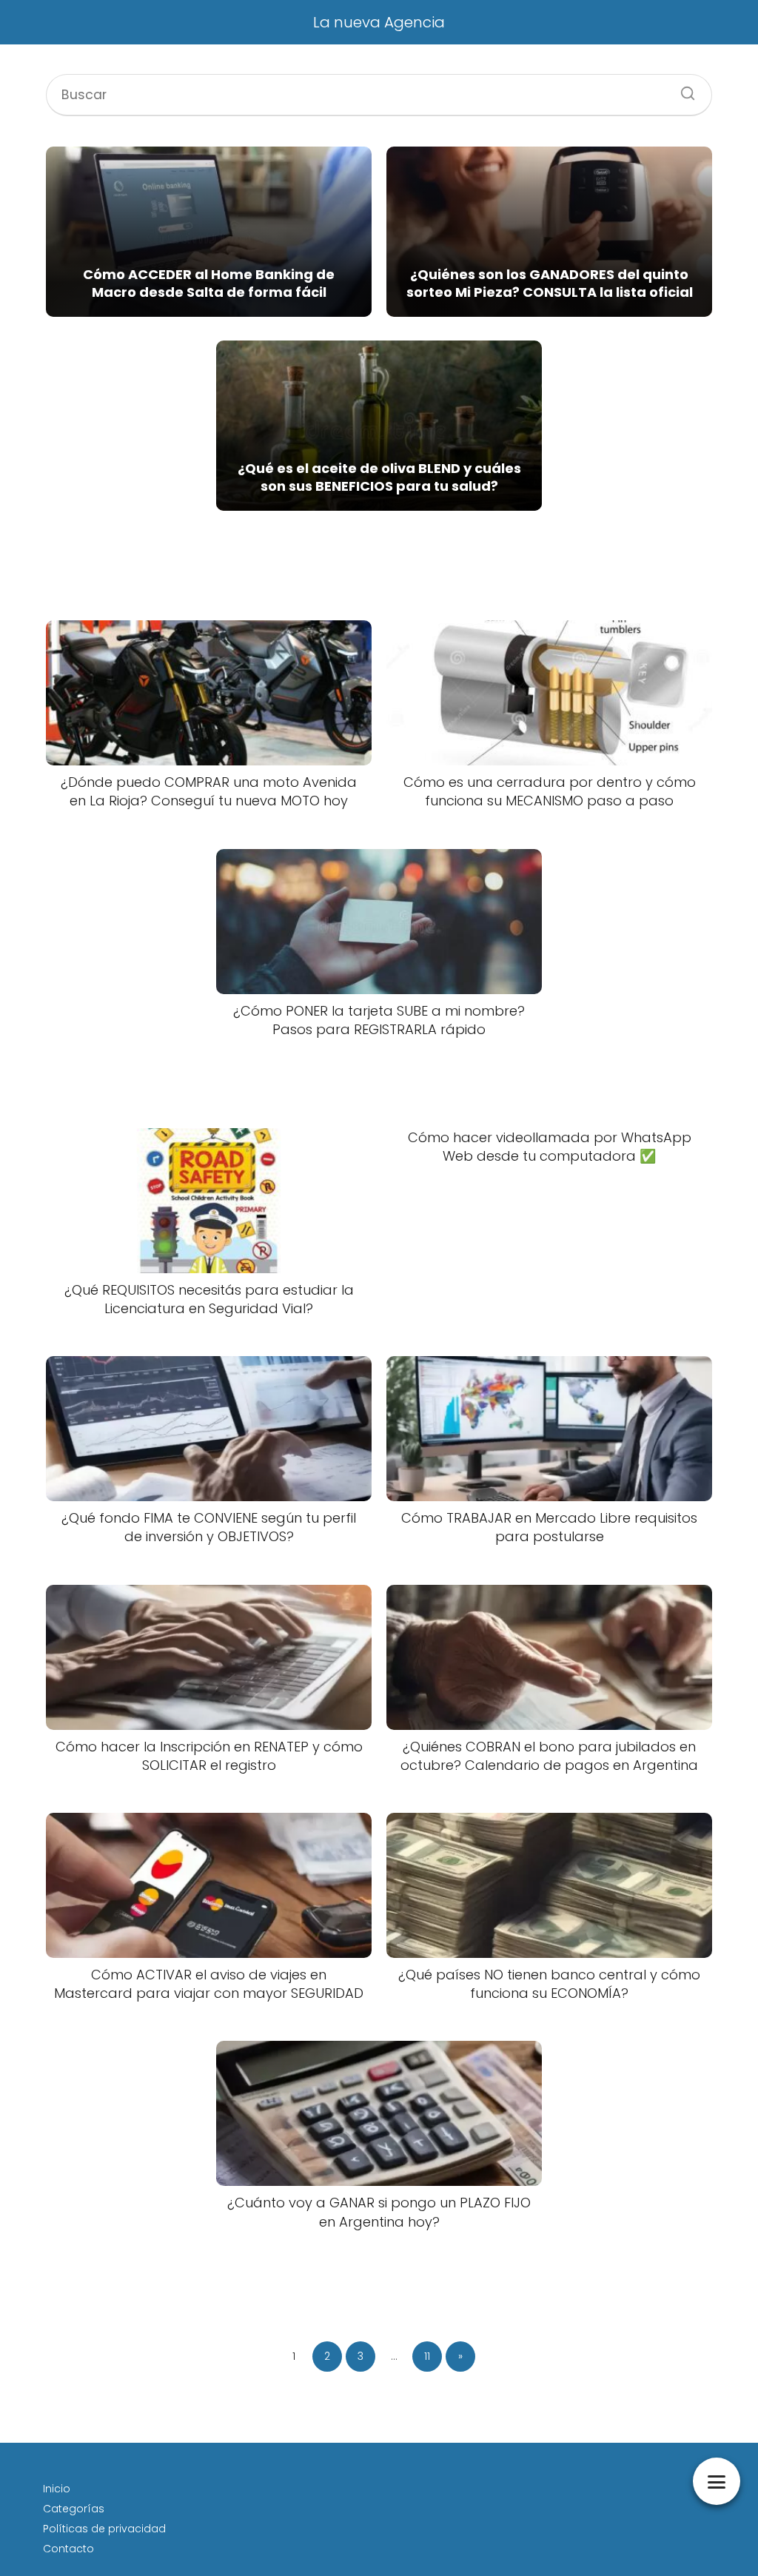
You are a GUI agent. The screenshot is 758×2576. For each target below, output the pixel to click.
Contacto (68, 2549)
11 (427, 2356)
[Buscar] (682, 89)
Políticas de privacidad (104, 2529)
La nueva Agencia (379, 22)
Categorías (74, 2509)
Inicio (57, 2489)
